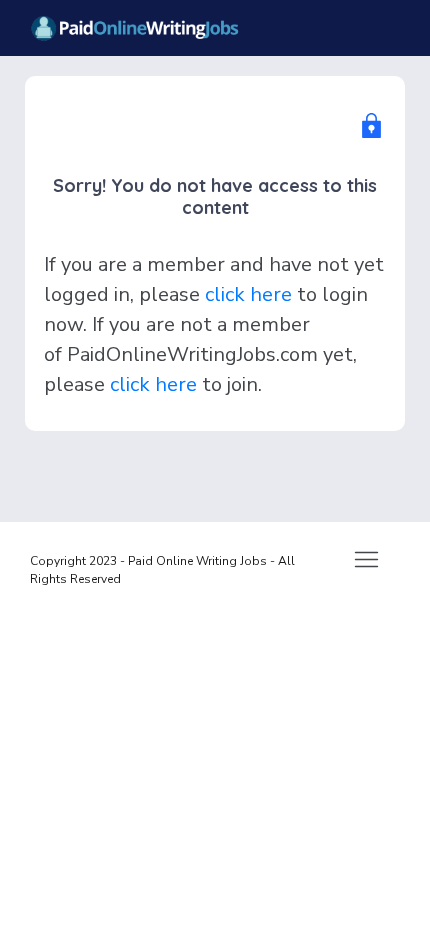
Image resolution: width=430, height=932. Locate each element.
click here (248, 294)
